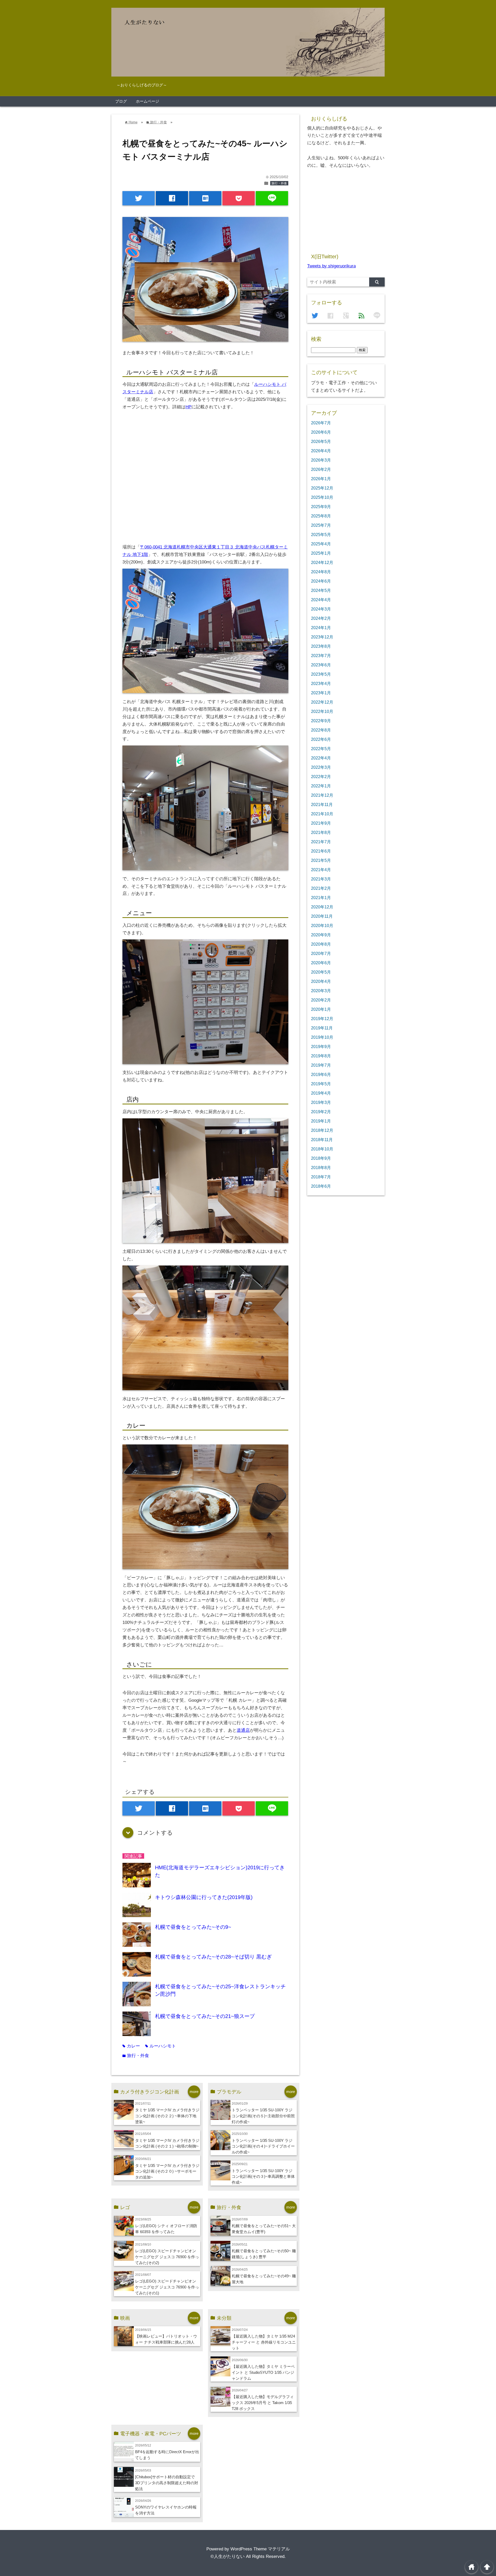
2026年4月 (321, 451)
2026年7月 (321, 423)
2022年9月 (321, 721)
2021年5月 (321, 860)
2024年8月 (321, 572)
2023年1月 (321, 693)
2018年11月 (322, 1140)
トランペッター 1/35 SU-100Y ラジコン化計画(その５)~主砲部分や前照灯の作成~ (263, 2116)
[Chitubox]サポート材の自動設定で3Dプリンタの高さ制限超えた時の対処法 (167, 2483)
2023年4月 (321, 683)
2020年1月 (321, 1009)
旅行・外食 (279, 183)
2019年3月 (321, 1102)
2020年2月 (321, 1000)
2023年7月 (321, 656)
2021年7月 (321, 842)
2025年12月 (322, 488)
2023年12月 (322, 637)
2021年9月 (321, 823)
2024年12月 (322, 562)
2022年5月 (321, 749)
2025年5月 (321, 534)
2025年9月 (321, 507)
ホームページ (148, 101)
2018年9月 (321, 1158)
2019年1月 (321, 1121)
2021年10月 (322, 814)
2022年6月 (321, 739)
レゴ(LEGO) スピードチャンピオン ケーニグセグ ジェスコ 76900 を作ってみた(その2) (167, 2257)
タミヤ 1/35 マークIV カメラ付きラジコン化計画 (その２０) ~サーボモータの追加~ (167, 2171)
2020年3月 (321, 991)
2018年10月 (322, 1149)
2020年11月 (322, 916)
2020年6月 (321, 963)
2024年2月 (321, 618)
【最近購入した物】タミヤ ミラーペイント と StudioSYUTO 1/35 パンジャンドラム (263, 2372)
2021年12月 (322, 795)
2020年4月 (321, 981)
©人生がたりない (228, 2556)
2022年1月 (321, 786)
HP (188, 407)
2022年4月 (321, 758)
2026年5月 (321, 441)
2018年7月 (321, 1177)
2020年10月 (322, 925)
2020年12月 (322, 907)
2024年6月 (321, 581)
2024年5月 (321, 590)
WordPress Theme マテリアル (260, 2549)
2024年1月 (321, 628)
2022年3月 (321, 767)
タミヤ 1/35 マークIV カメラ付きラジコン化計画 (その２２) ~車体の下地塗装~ (167, 2116)
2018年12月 (322, 1130)
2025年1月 (321, 553)
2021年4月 (321, 870)
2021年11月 (322, 804)
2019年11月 (322, 1028)
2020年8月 (321, 944)
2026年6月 (321, 432)
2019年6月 (321, 1074)
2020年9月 (321, 935)
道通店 (243, 1730)
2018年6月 (321, 1186)
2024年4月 (321, 600)
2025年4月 (321, 544)
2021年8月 (321, 832)
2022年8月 (321, 730)
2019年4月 (321, 1093)
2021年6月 (321, 851)
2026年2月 (321, 469)
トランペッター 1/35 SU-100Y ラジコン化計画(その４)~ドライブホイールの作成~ (263, 2146)
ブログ (121, 101)
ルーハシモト (161, 2046)
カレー (131, 2046)
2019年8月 (321, 1056)
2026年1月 (321, 479)
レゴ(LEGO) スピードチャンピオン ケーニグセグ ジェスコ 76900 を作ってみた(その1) (167, 2287)
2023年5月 (321, 674)
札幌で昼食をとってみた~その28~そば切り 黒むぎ (213, 1957)
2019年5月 (321, 1084)
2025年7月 (321, 525)
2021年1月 (321, 898)
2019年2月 (321, 1112)
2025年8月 (321, 516)
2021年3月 (321, 879)
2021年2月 (321, 888)
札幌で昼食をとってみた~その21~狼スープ (205, 2016)
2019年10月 (322, 1037)
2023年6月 (321, 665)
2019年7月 (321, 1065)
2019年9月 (321, 1046)
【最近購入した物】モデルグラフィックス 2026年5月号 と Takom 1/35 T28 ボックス (263, 2403)
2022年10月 (322, 711)
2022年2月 (321, 777)
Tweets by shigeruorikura (331, 266)
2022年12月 (322, 702)
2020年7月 (321, 953)
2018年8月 (321, 1168)
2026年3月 (321, 460)
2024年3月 (321, 609)
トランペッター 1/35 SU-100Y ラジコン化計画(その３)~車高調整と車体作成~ (263, 2177)
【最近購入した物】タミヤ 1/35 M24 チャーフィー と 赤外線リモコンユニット (264, 2342)
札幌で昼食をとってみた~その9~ (193, 1927)
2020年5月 (321, 972)
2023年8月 (321, 646)
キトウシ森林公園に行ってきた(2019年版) (204, 1897)
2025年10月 (322, 497)
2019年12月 (322, 1019)
